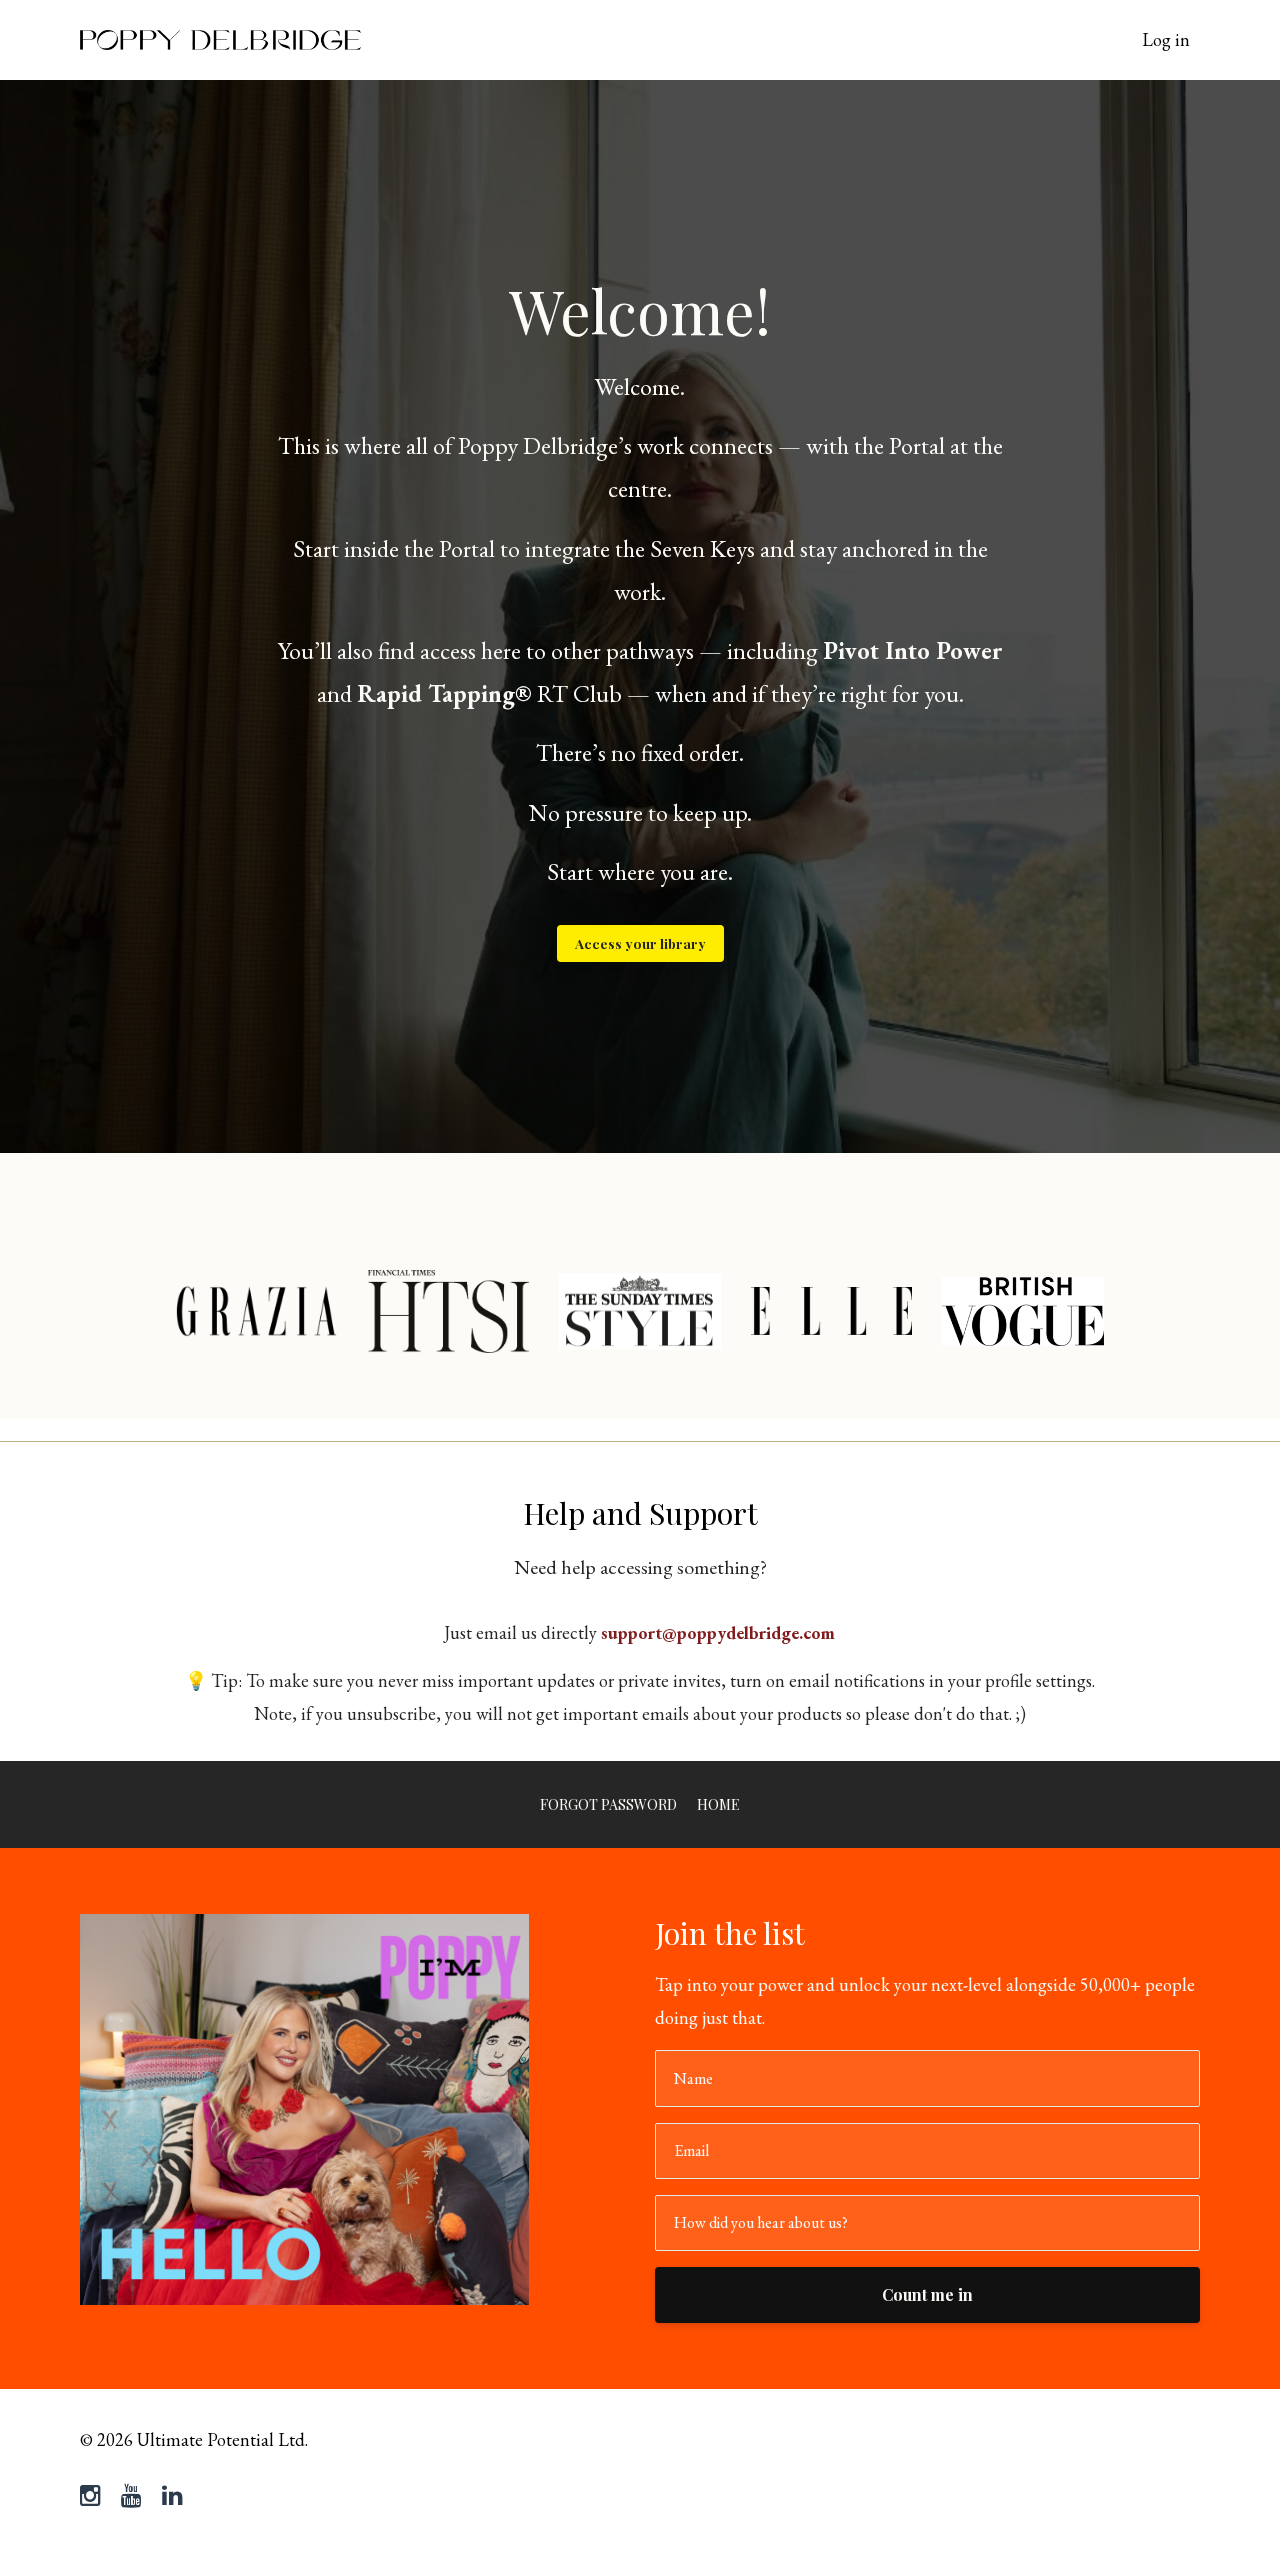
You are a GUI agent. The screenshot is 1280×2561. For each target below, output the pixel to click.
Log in (1166, 40)
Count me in (927, 2294)
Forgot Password (608, 1804)
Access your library (640, 943)
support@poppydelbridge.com (718, 1632)
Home (718, 1804)
